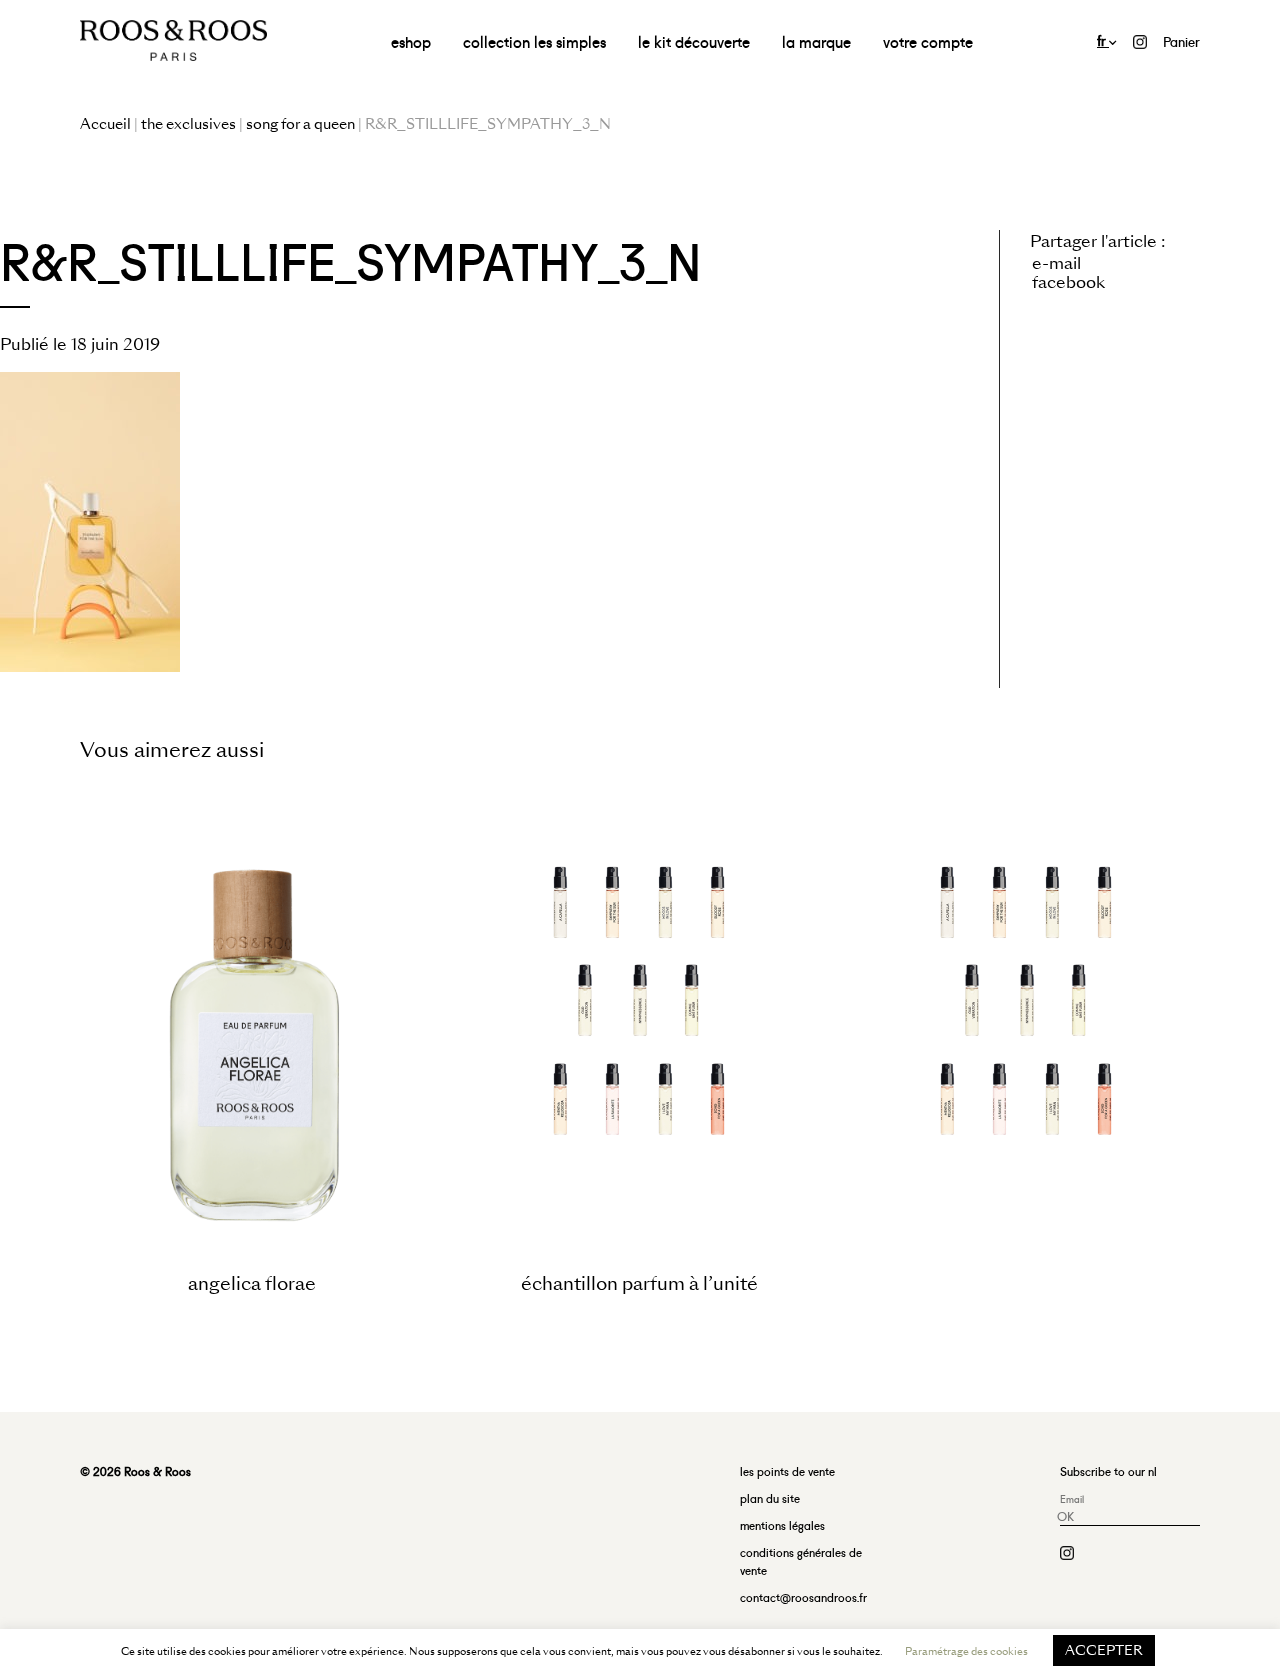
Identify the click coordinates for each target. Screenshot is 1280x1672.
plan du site (770, 1497)
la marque (816, 40)
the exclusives (188, 124)
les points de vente (787, 1470)
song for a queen (300, 124)
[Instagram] (1140, 39)
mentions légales (782, 1524)
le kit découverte (694, 40)
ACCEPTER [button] (1104, 1650)
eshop (411, 40)
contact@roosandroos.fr (803, 1596)
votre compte (928, 40)
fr (1103, 39)
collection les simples (534, 40)
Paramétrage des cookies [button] (966, 1651)
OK (1065, 1515)
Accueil (105, 124)
